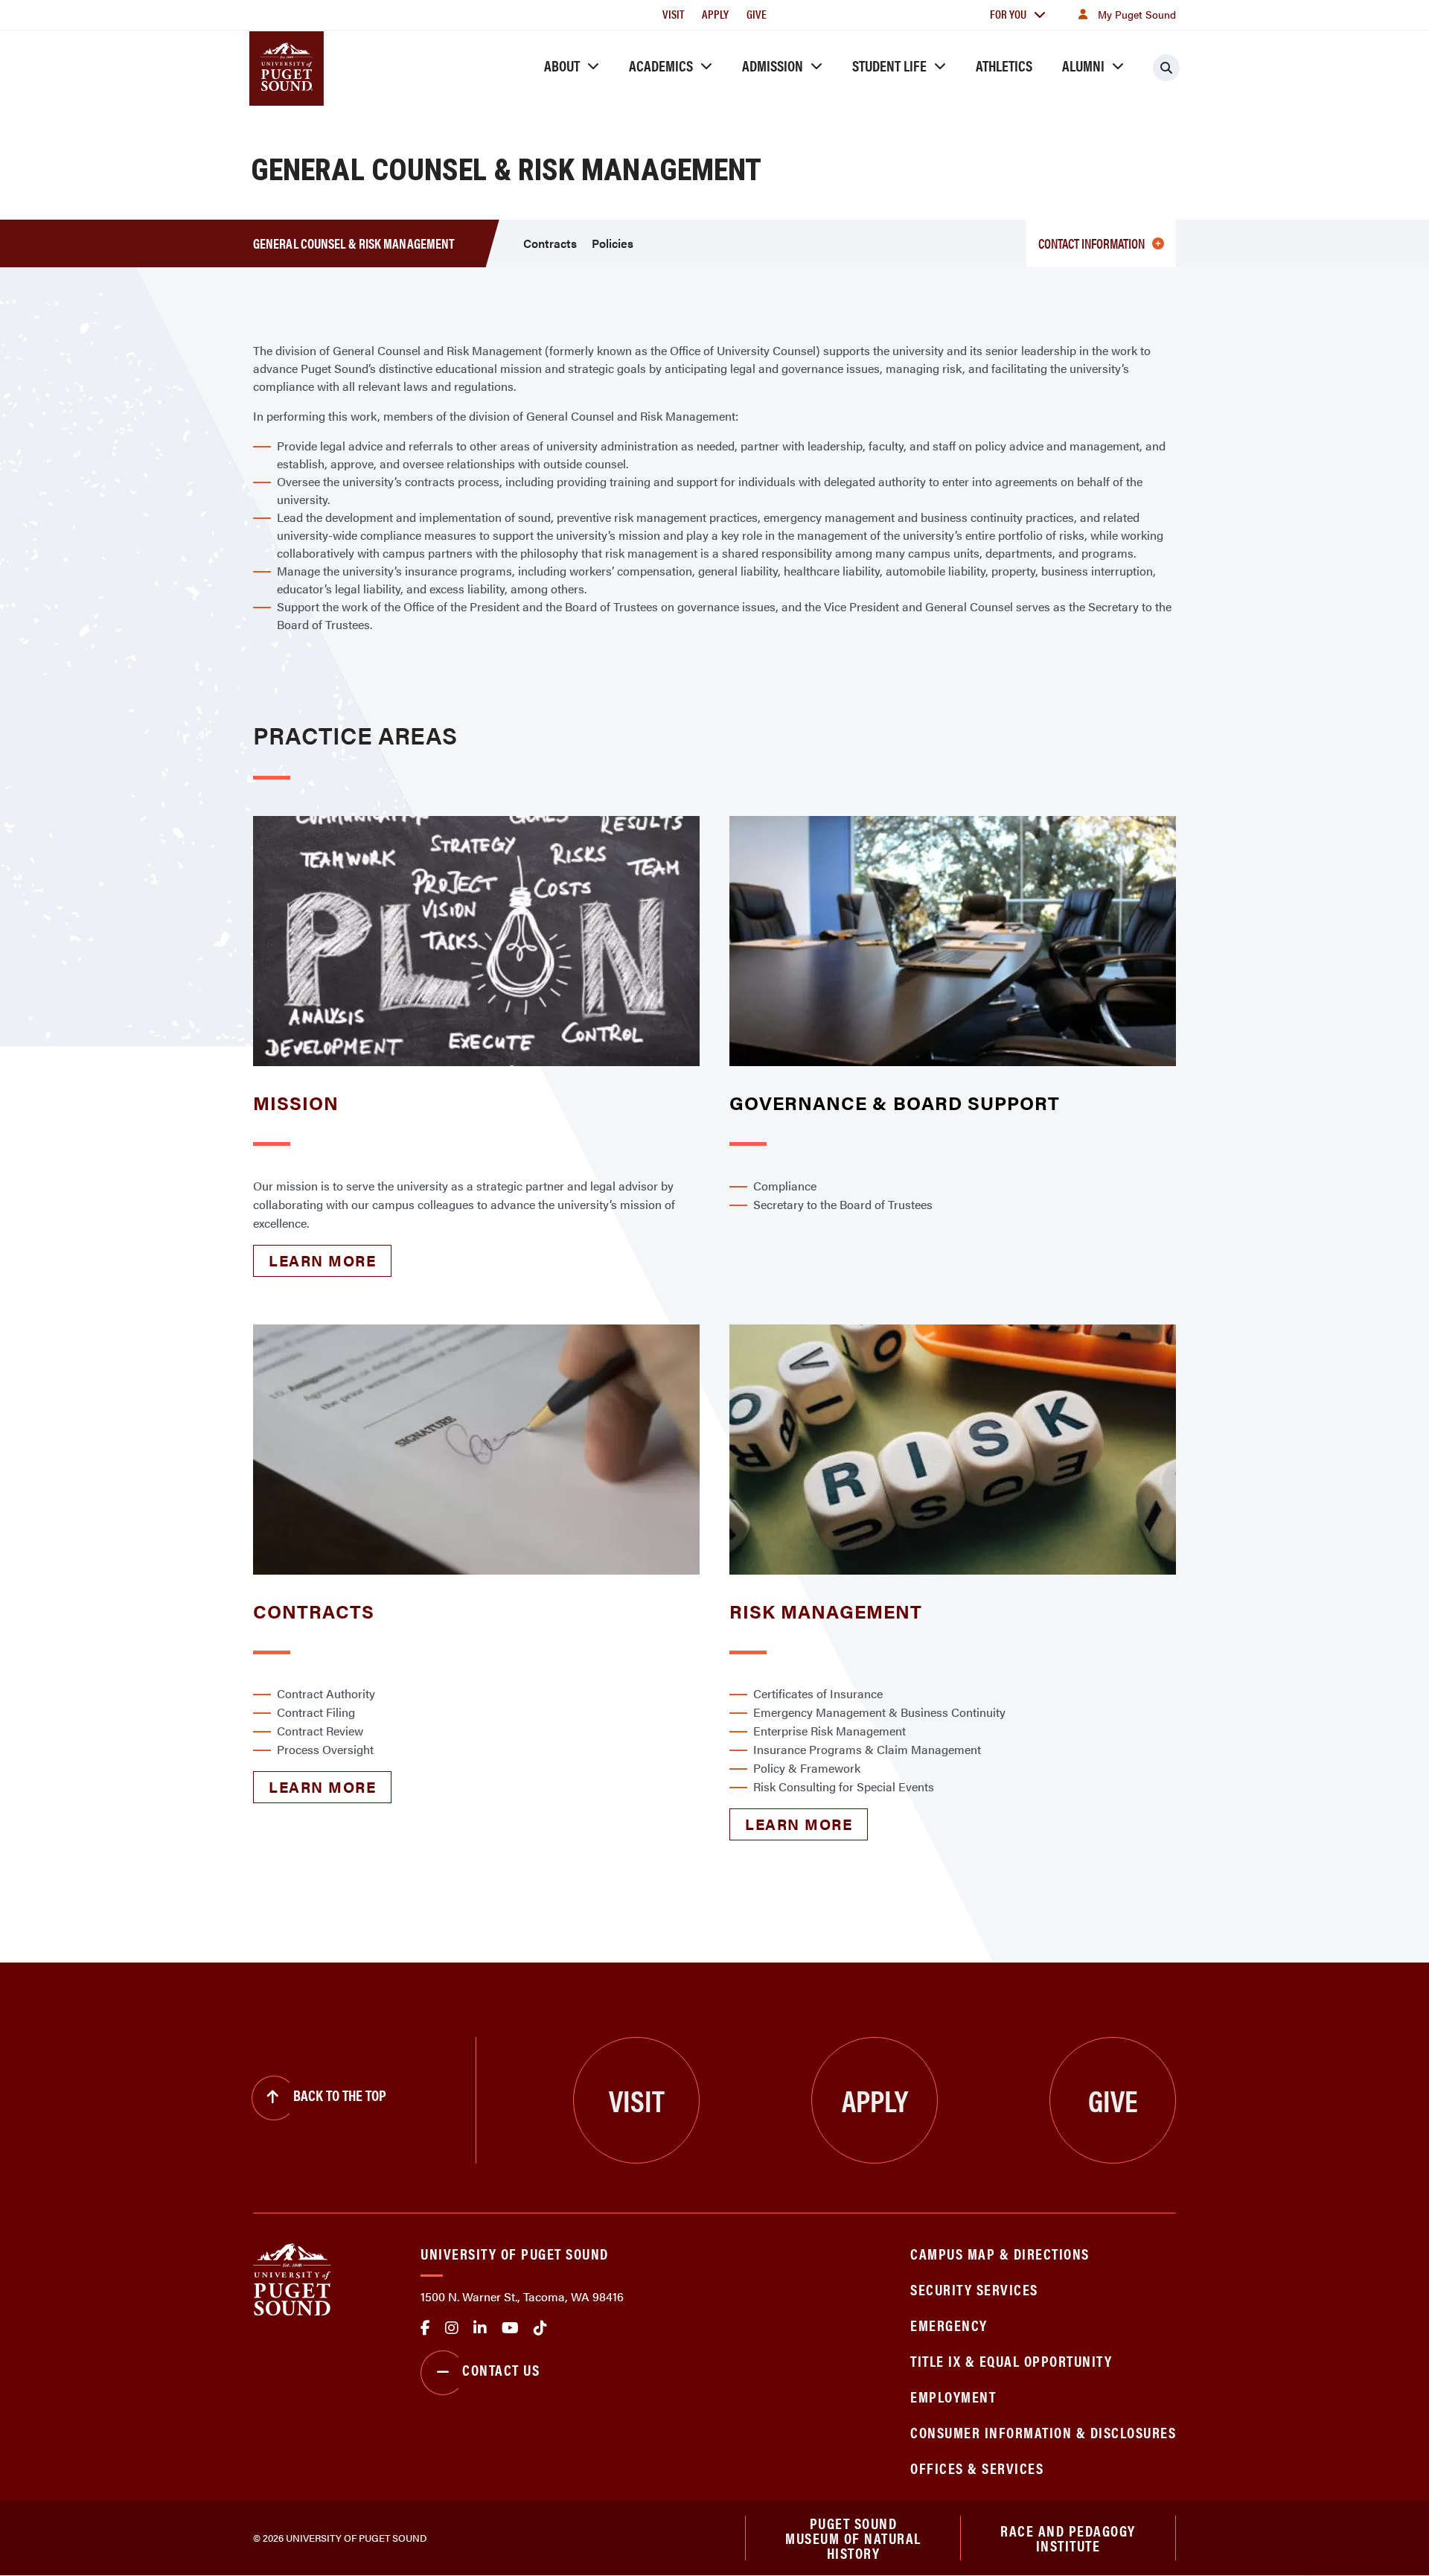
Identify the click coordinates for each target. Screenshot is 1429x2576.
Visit (673, 14)
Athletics (1004, 65)
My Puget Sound (1137, 14)
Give (757, 14)
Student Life (889, 65)
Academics (661, 65)
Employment (953, 2396)
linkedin (480, 2328)
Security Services (974, 2289)
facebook (425, 2328)
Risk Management (826, 1611)
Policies (613, 243)
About (562, 65)
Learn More (322, 1260)
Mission (296, 1102)
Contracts (550, 243)
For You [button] (1008, 14)
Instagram (452, 2328)
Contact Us (501, 2369)
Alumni (1083, 65)
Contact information (1091, 243)
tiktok (540, 2328)
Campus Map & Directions (1000, 2253)
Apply (715, 14)
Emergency (949, 2325)
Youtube (510, 2328)
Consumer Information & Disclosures (1043, 2432)
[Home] (292, 2278)
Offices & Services (977, 2468)
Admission (773, 65)
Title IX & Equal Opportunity (1011, 2360)
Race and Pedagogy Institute (1068, 2538)
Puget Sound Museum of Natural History (853, 2538)
